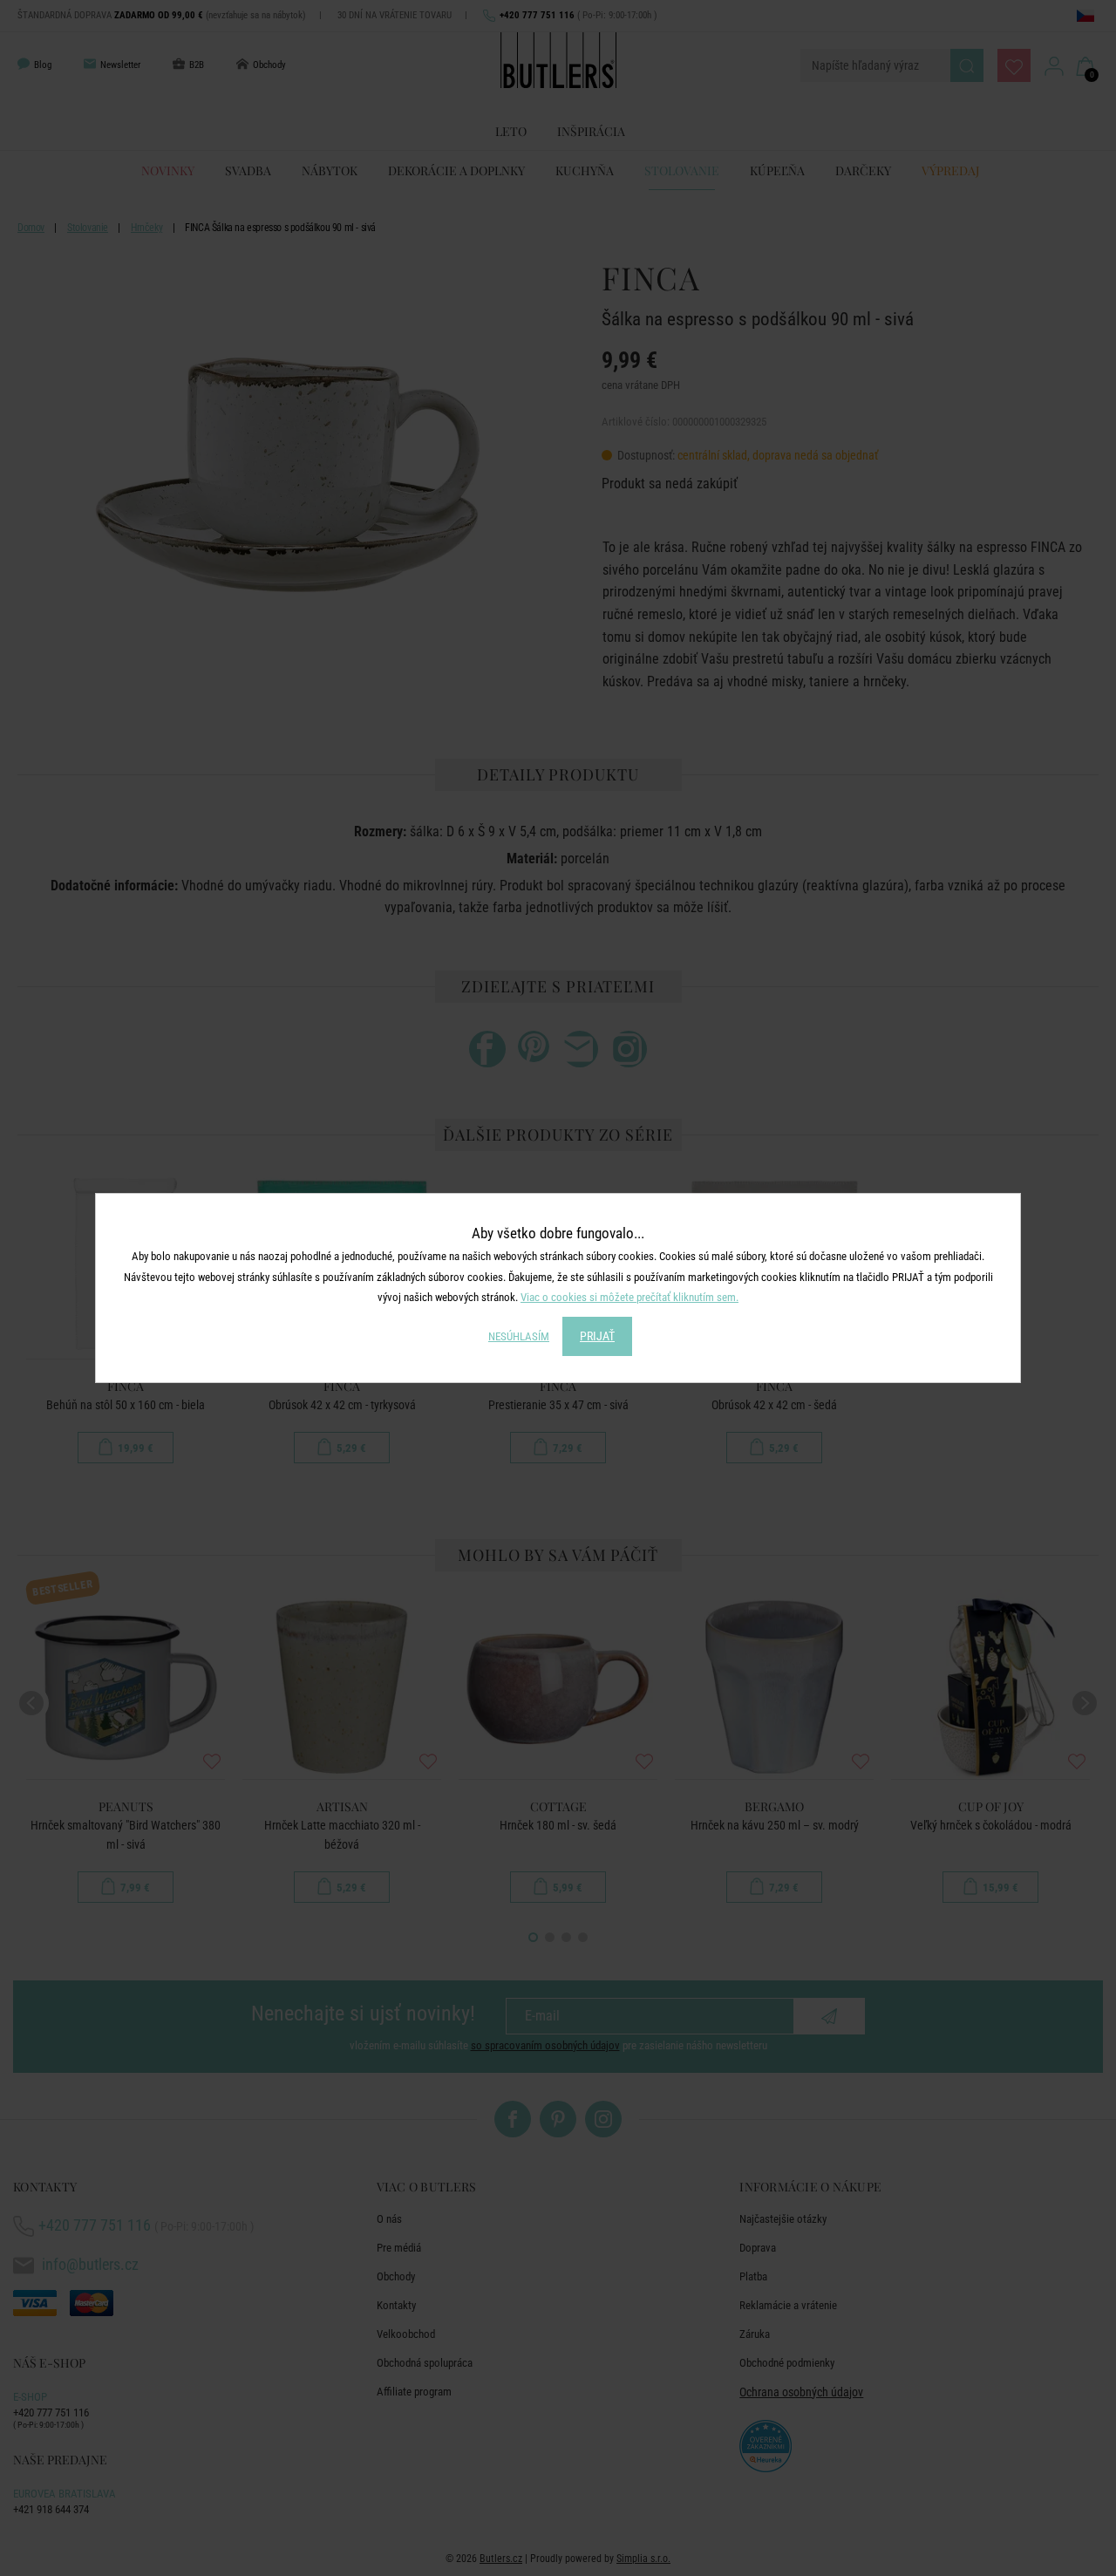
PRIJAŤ (597, 1336)
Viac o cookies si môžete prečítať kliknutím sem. (629, 1297)
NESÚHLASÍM (519, 1336)
